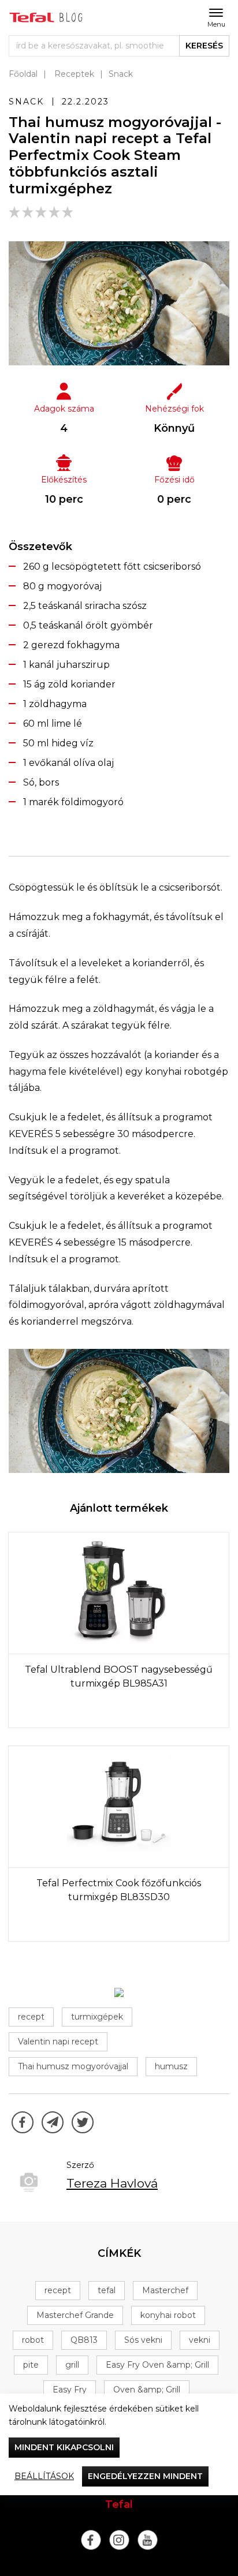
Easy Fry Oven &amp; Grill (157, 2365)
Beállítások (44, 2476)
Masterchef (165, 2290)
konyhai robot (168, 2315)
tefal (107, 2290)
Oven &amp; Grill (147, 2390)
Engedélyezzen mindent (145, 2476)
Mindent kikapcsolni (64, 2447)
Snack (121, 74)
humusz (171, 2066)
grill (72, 2365)
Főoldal (23, 74)
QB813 (84, 2340)
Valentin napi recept (58, 2042)
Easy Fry (70, 2390)
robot (33, 2340)
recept (31, 2017)
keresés (204, 46)
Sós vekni (143, 2340)
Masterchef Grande (75, 2315)
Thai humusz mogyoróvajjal (73, 2066)
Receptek (74, 74)
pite (31, 2365)
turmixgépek (97, 2017)
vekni (200, 2340)
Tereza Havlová (112, 2183)
